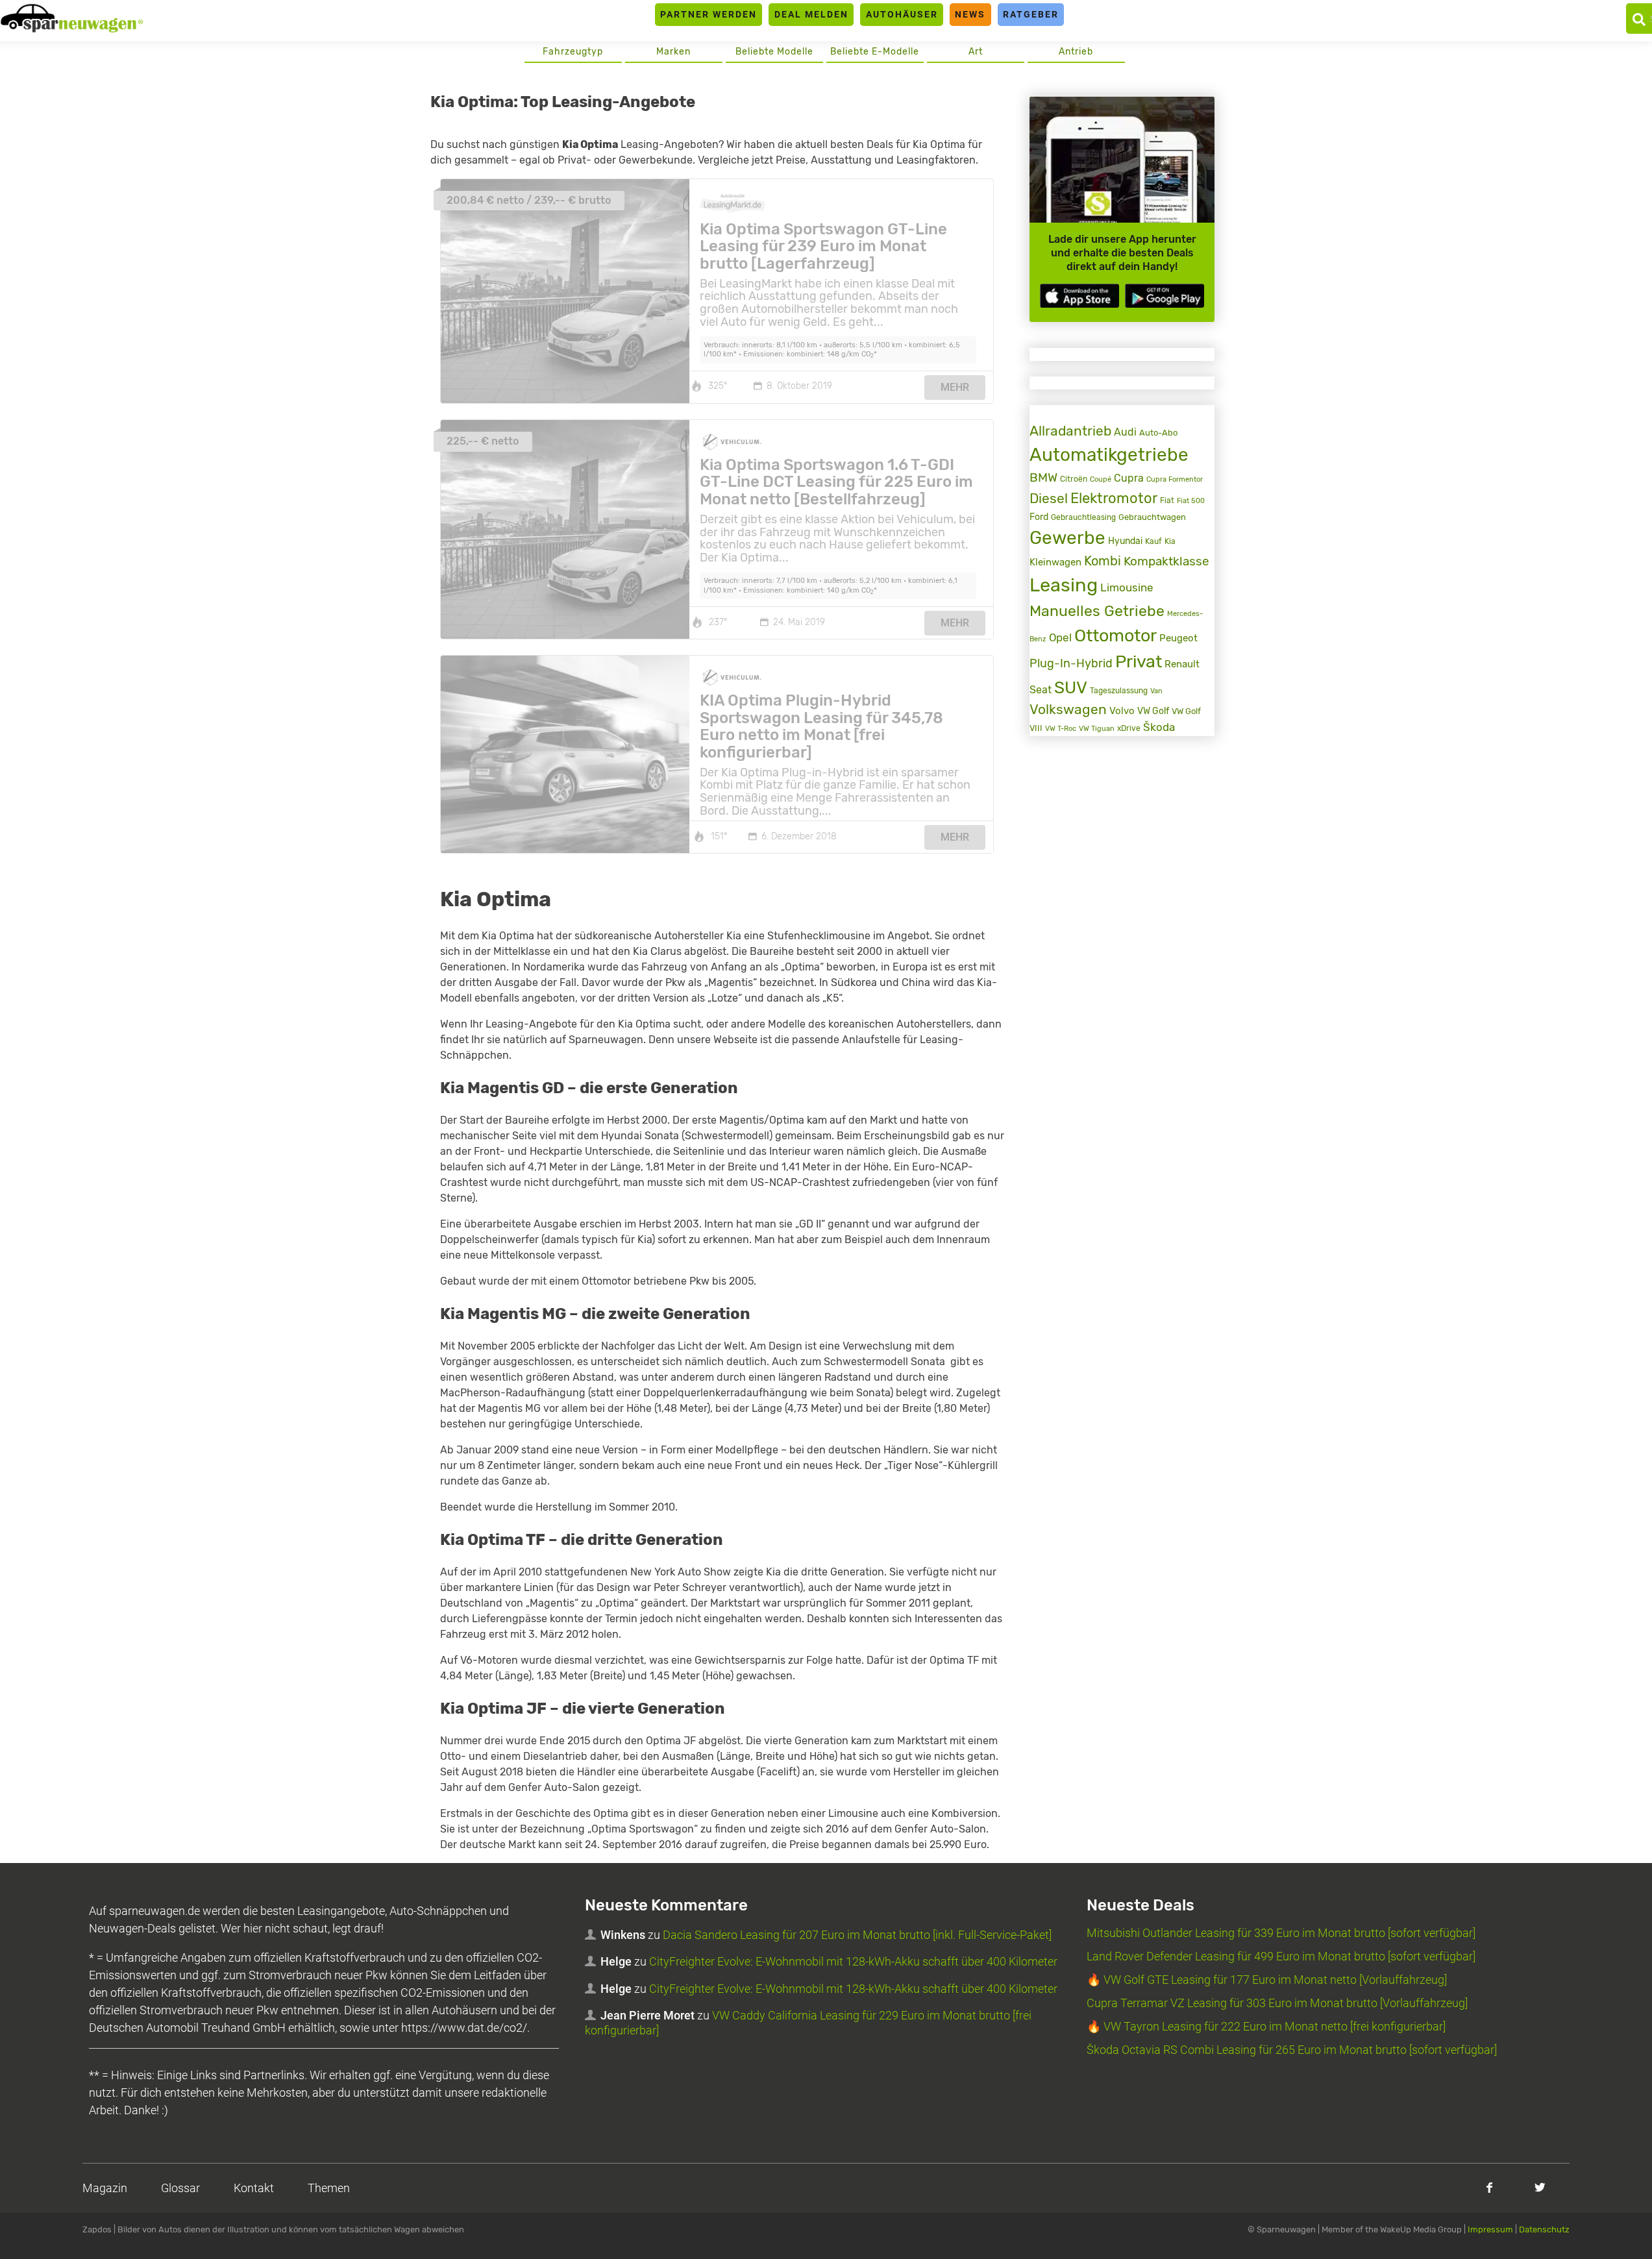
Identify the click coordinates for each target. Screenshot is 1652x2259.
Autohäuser (902, 14)
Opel (1060, 638)
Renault (1182, 664)
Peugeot (1178, 638)
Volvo (1122, 711)
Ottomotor (1116, 636)
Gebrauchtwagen (1152, 517)
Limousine (1127, 587)
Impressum (1490, 2229)
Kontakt (254, 2188)
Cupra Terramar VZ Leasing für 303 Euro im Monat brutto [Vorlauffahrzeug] (1277, 2003)
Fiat (1167, 500)
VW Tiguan (1097, 729)
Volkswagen (1068, 710)
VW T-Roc (1061, 729)
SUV (1071, 687)
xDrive (1129, 728)
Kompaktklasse (1166, 561)
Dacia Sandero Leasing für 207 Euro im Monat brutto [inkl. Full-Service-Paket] (857, 1935)
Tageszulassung (1119, 690)
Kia (1170, 541)
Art (976, 52)
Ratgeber (1031, 14)
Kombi (1103, 561)
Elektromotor (1114, 498)
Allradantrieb (1070, 431)
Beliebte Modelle (774, 52)
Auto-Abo (1158, 433)
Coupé (1101, 479)
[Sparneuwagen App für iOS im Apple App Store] (1079, 296)
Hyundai (1125, 541)
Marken (673, 52)
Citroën (1074, 479)
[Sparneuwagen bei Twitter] (1540, 2187)
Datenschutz (1544, 2229)
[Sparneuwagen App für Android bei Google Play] (1165, 296)
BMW (1043, 477)
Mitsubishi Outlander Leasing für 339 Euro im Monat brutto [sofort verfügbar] (1281, 1933)
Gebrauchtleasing (1083, 517)
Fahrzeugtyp (573, 52)
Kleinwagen (1055, 562)
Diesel (1049, 499)
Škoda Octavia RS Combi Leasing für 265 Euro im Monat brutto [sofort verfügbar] (1292, 2050)
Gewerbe (1067, 538)
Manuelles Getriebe (1097, 611)
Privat (1139, 661)
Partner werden (709, 14)
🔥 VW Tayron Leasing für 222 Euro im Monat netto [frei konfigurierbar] (1266, 2026)
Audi (1125, 432)
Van (1156, 691)
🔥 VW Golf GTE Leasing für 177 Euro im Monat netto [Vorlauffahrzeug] (1267, 1980)
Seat (1041, 690)
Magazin (105, 2188)
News (970, 14)
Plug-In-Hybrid (1071, 663)
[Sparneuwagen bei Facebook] (1489, 2187)
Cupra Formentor (1175, 479)
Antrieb (1076, 52)
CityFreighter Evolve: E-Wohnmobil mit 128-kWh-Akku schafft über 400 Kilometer (853, 1961)
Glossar (180, 2188)
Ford (1039, 517)
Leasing (1064, 585)
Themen (329, 2188)
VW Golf (1153, 711)
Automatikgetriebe (1109, 455)
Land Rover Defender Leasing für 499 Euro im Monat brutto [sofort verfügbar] (1281, 1956)
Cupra (1129, 478)
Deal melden (811, 14)
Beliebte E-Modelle (875, 52)
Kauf (1153, 541)
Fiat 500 (1191, 501)
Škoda (1159, 727)
